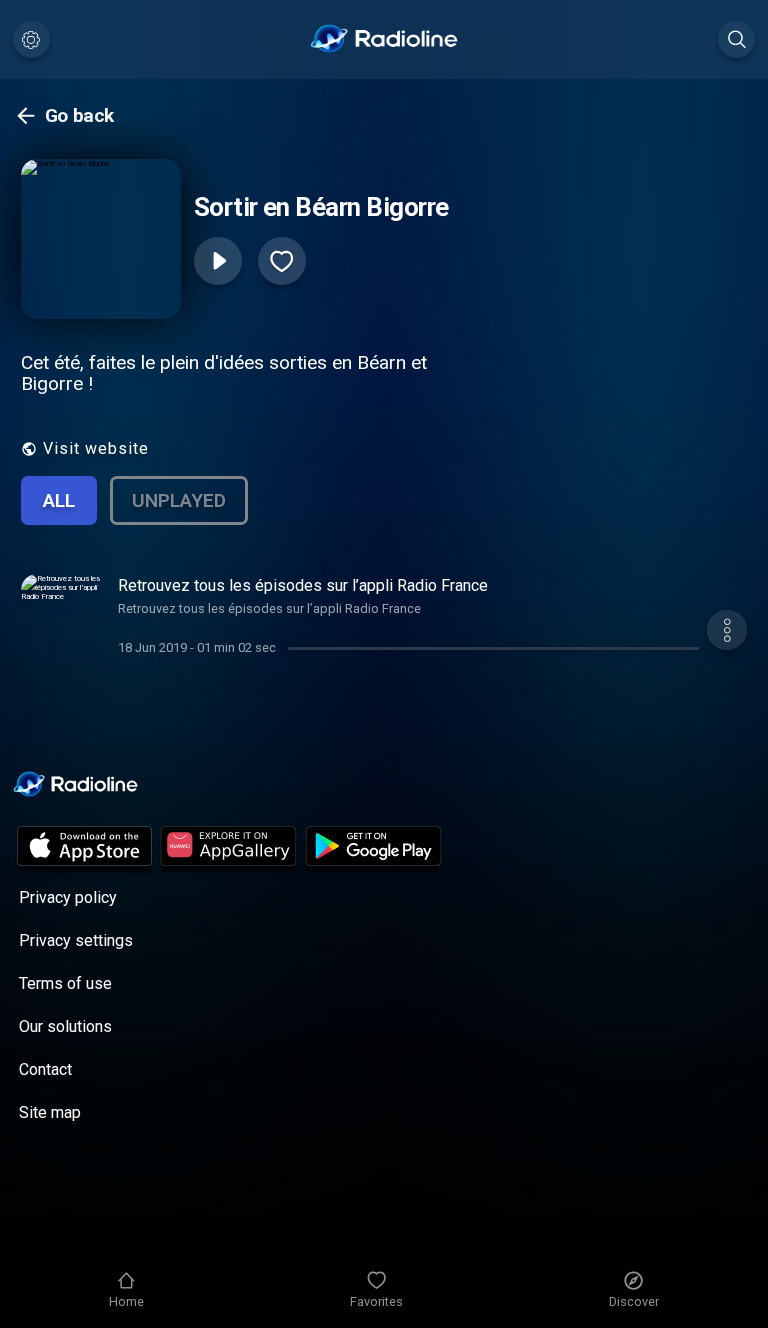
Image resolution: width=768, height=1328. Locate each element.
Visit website (96, 448)
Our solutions (65, 1026)
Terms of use (65, 983)
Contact (45, 1069)
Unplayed (179, 500)
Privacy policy (68, 897)
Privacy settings (76, 940)
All (59, 500)
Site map (50, 1112)
